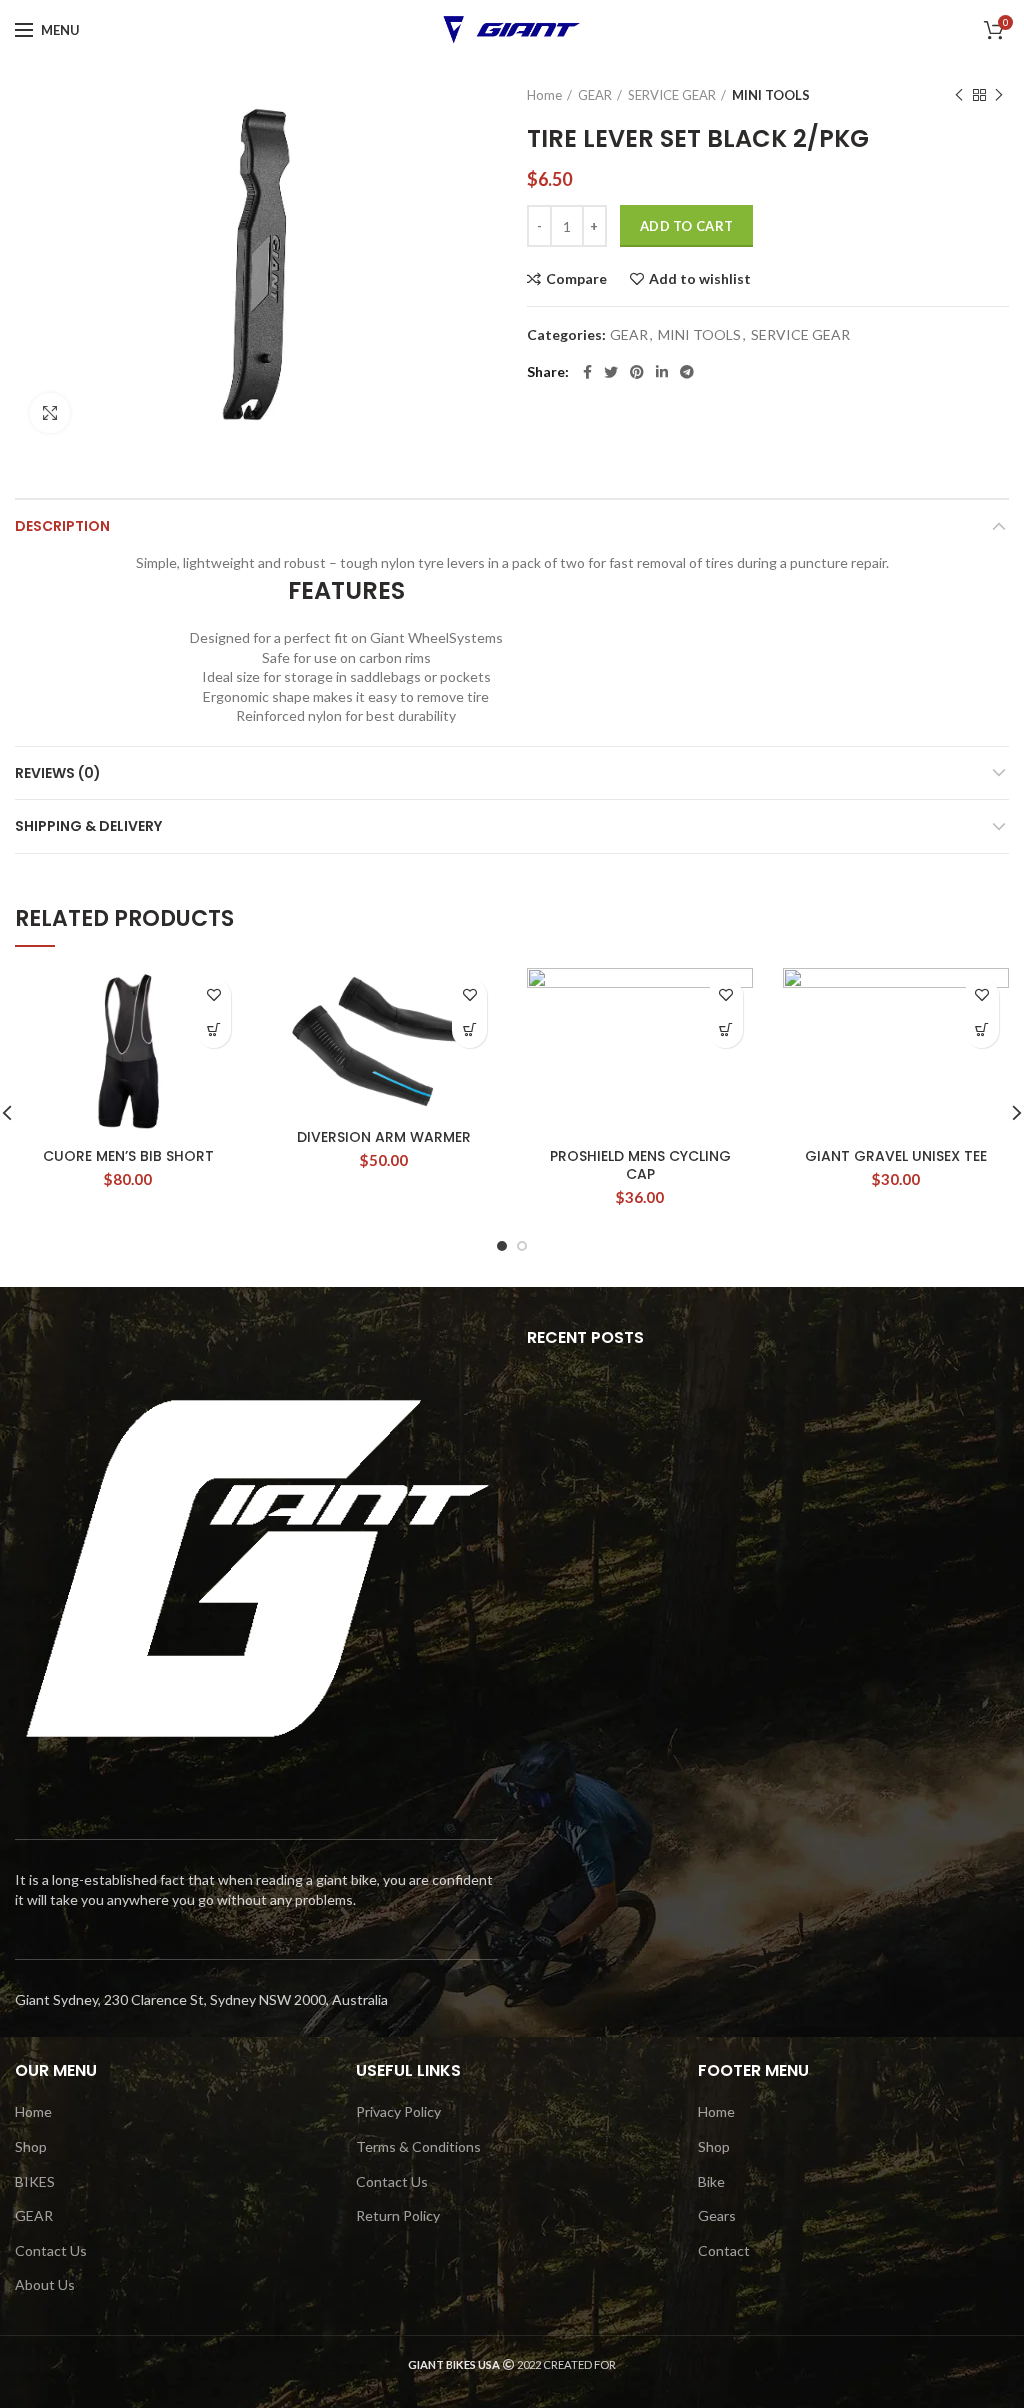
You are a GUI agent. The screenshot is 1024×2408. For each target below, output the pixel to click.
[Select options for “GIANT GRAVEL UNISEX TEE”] (981, 1030)
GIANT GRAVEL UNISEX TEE (896, 1156)
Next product (999, 95)
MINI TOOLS (771, 95)
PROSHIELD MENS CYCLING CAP (640, 1165)
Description (62, 526)
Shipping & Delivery (88, 826)
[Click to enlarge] (50, 413)
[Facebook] (587, 372)
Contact (724, 2250)
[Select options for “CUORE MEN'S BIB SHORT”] (213, 1030)
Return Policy (398, 2215)
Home (544, 95)
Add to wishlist (700, 279)
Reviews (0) (58, 773)
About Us (45, 2284)
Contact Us (51, 2250)
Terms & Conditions (418, 2146)
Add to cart (686, 226)
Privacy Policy (398, 2111)
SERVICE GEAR (672, 95)
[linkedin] (662, 372)
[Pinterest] (637, 372)
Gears (717, 2215)
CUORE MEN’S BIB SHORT (128, 1156)
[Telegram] (687, 372)
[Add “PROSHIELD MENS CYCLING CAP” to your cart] (725, 1030)
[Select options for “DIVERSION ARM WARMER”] (469, 1030)
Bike (711, 2181)
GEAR (595, 95)
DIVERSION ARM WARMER (384, 1137)
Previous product (959, 95)
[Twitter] (611, 372)
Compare (576, 279)
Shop (31, 2146)
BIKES (35, 2181)
